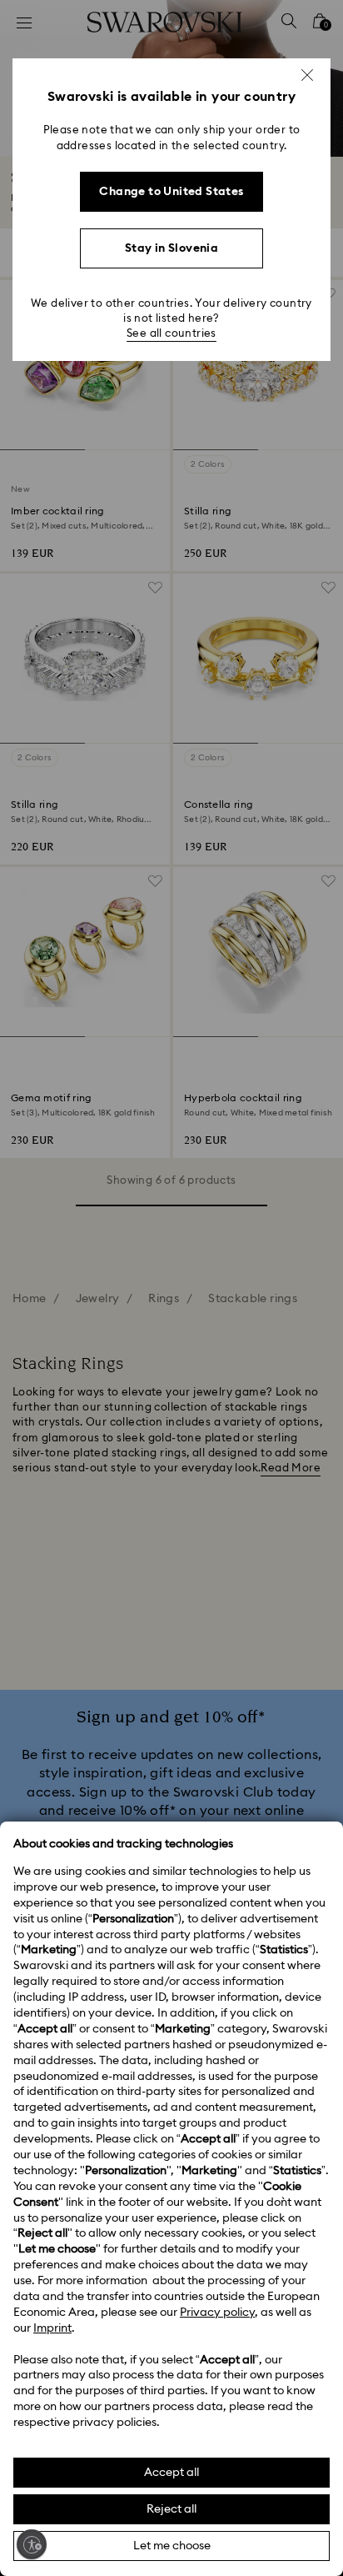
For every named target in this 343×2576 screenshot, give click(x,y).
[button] (307, 75)
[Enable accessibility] (32, 2544)
